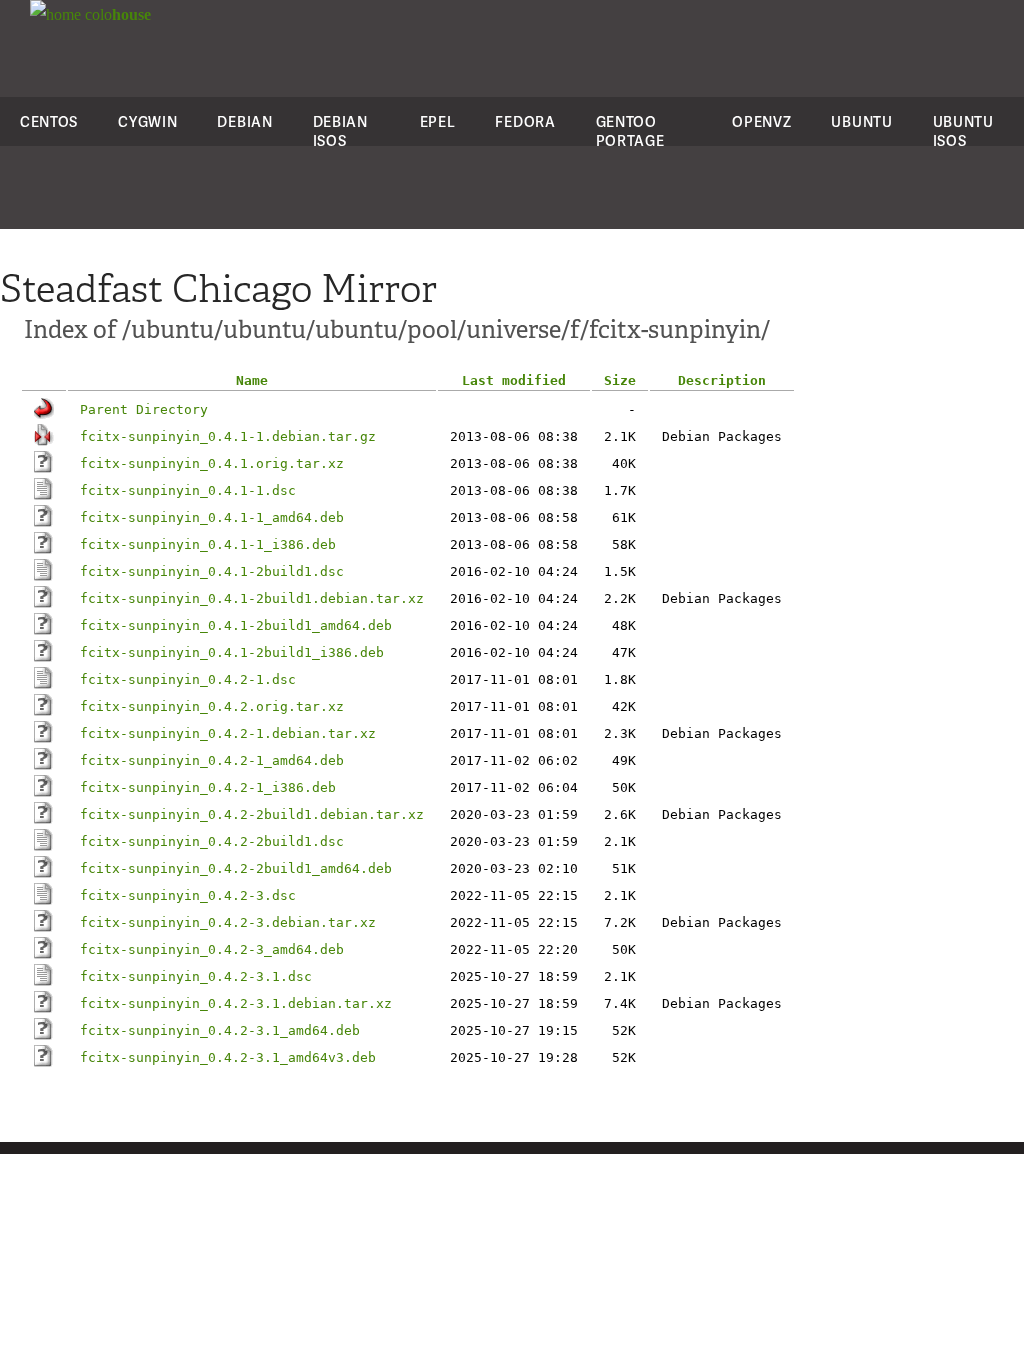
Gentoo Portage (630, 131)
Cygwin (147, 121)
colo (116, 14)
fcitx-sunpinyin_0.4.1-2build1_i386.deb (232, 652)
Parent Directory (144, 409)
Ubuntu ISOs (963, 131)
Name (252, 380)
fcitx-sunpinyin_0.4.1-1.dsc (188, 490)
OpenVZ (761, 121)
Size (620, 380)
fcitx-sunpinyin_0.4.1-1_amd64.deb (212, 517)
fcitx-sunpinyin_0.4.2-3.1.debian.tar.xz (236, 1003)
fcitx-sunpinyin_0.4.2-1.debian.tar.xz (228, 733)
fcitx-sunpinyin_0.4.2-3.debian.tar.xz (228, 922)
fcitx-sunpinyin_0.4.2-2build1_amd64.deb (236, 868)
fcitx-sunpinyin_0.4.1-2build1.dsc (212, 571)
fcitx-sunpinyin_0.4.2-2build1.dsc (212, 841)
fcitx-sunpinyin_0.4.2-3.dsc (188, 895)
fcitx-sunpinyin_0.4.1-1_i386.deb (208, 544)
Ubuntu (861, 121)
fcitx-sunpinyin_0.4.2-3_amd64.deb (212, 949)
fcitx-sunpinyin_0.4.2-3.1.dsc (196, 976)
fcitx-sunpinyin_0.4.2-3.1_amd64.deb (220, 1030)
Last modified (514, 380)
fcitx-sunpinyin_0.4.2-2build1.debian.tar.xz (252, 814)
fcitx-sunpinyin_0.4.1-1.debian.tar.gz (228, 436)
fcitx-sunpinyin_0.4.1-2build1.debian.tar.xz (252, 598)
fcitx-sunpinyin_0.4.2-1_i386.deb (208, 787)
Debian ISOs (340, 131)
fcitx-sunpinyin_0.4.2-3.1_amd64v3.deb (228, 1057)
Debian (244, 121)
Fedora (525, 121)
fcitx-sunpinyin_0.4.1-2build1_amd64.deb (236, 625)
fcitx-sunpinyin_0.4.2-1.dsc (188, 679)
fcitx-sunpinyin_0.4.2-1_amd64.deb (212, 760)
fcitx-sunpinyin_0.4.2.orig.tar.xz (212, 706)
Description (722, 380)
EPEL (438, 121)
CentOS (49, 121)
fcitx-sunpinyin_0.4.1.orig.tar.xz (212, 463)
